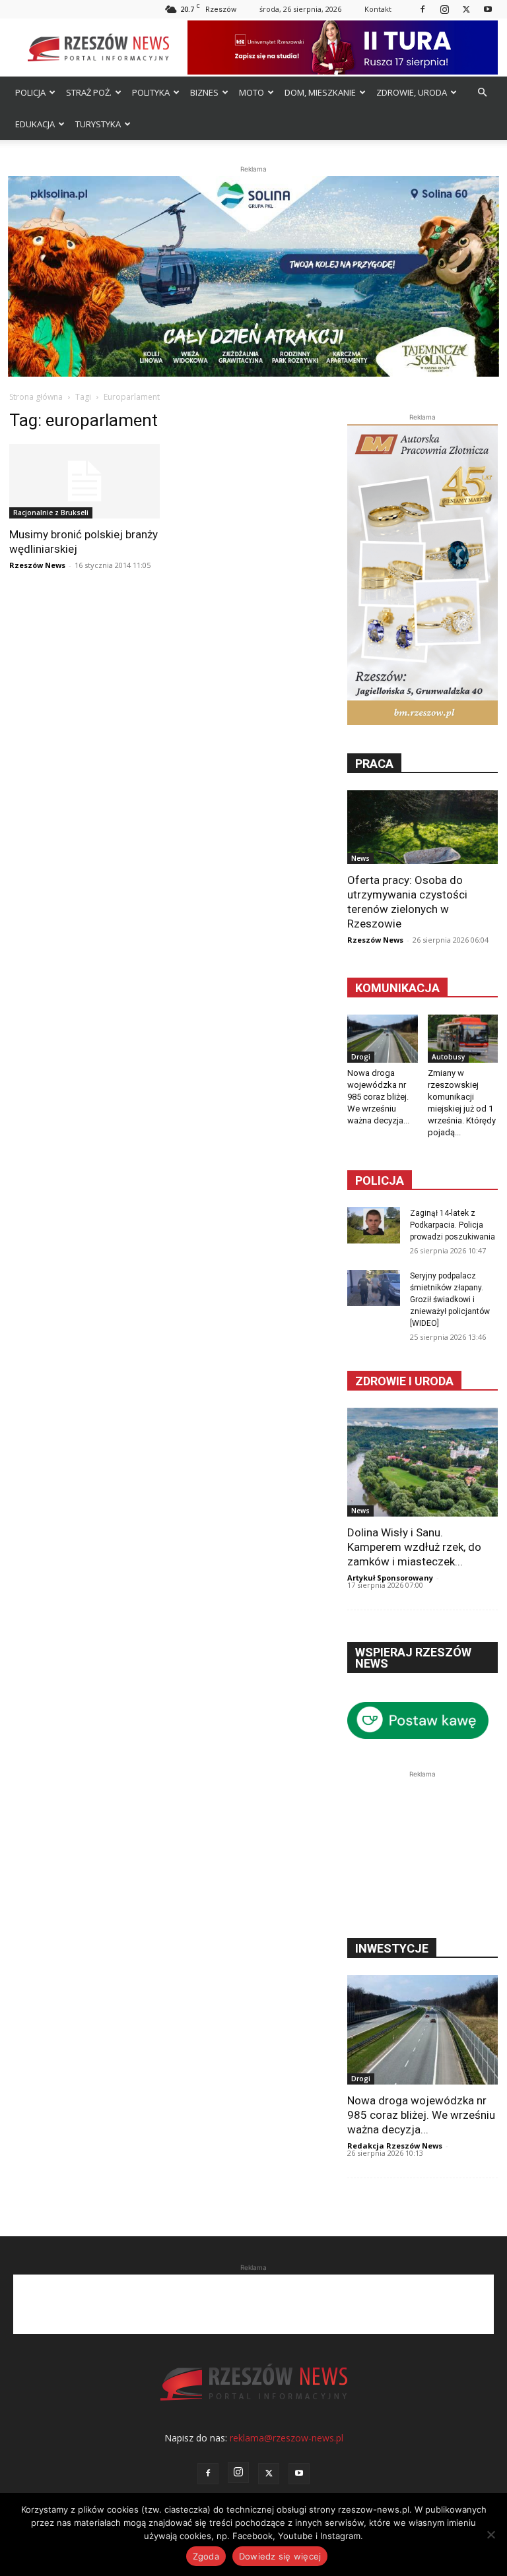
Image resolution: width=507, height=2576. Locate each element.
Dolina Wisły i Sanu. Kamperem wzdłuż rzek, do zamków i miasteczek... (414, 1547)
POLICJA (30, 92)
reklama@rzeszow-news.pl (287, 2438)
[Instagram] (444, 9)
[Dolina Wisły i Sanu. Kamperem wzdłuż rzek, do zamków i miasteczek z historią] (422, 1462)
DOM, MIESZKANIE (320, 92)
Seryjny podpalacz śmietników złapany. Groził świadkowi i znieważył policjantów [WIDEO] (450, 1300)
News (360, 858)
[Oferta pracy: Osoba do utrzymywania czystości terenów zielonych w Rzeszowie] (422, 827)
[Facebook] (422, 9)
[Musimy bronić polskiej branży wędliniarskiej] (84, 481)
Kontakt (378, 9)
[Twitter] (466, 9)
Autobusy (448, 1057)
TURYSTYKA (98, 124)
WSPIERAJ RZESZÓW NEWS (413, 1658)
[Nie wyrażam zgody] (490, 2534)
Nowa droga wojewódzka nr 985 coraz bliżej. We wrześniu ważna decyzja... (378, 1097)
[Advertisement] (422, 1847)
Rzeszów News (37, 565)
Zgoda (206, 2556)
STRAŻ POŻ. (89, 92)
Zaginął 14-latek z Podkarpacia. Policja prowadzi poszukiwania (453, 1225)
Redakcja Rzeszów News (395, 2146)
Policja (380, 1180)
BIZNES (204, 92)
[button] (482, 93)
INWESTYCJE (392, 1948)
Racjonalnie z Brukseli (51, 513)
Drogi (361, 1057)
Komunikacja (397, 988)
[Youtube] (488, 9)
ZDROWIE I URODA (404, 1381)
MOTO (252, 92)
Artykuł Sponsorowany (390, 1578)
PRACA (374, 764)
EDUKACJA (35, 124)
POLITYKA (151, 92)
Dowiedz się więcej (280, 2556)
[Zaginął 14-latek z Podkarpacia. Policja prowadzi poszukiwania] (374, 1225)
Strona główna (36, 397)
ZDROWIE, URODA (412, 92)
